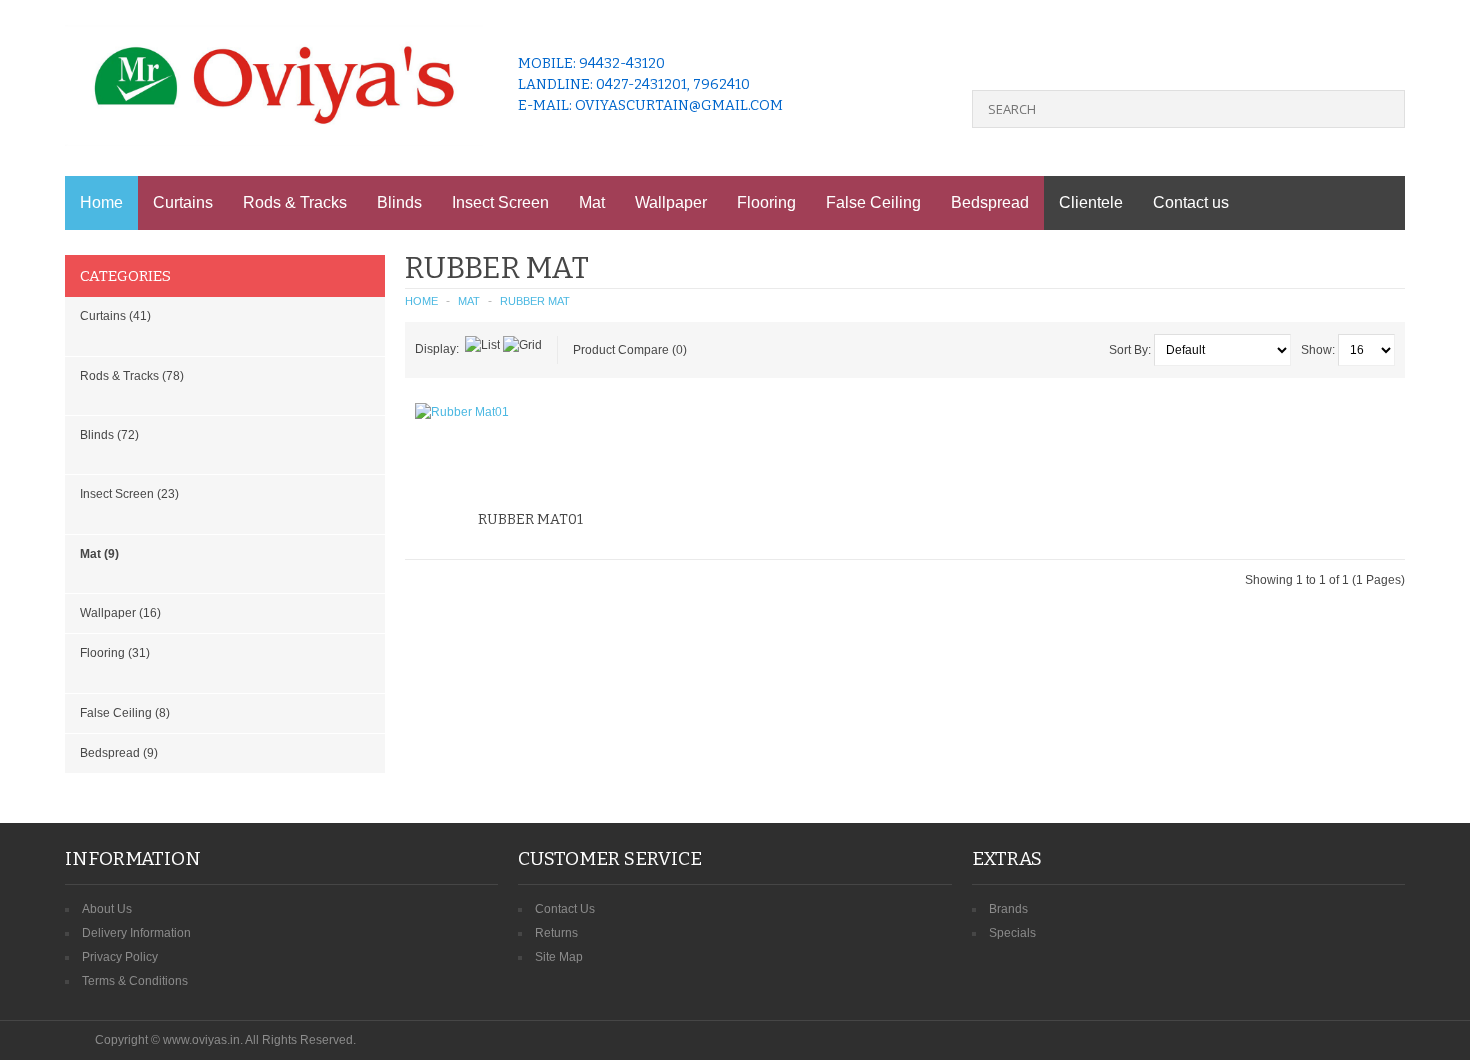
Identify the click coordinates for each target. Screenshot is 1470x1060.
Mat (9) (99, 554)
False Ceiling (873, 202)
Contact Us (565, 909)
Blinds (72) (109, 435)
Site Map (559, 957)
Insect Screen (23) (129, 494)
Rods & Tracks (295, 202)
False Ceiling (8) (125, 713)
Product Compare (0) (630, 350)
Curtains (183, 202)
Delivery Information (136, 933)
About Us (107, 909)
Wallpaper (671, 202)
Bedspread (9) (119, 753)
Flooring (766, 202)
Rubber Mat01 (530, 519)
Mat (592, 202)
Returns (556, 933)
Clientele (1091, 202)
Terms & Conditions (135, 981)
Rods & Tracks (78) (132, 376)
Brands (1008, 909)
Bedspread (990, 202)
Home (101, 202)
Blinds (399, 202)
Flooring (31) (115, 653)
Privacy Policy (120, 957)
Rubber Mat (535, 301)
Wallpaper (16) (120, 613)
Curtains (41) (115, 316)
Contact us (1191, 202)
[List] (482, 345)
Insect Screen (500, 202)
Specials (1012, 933)
